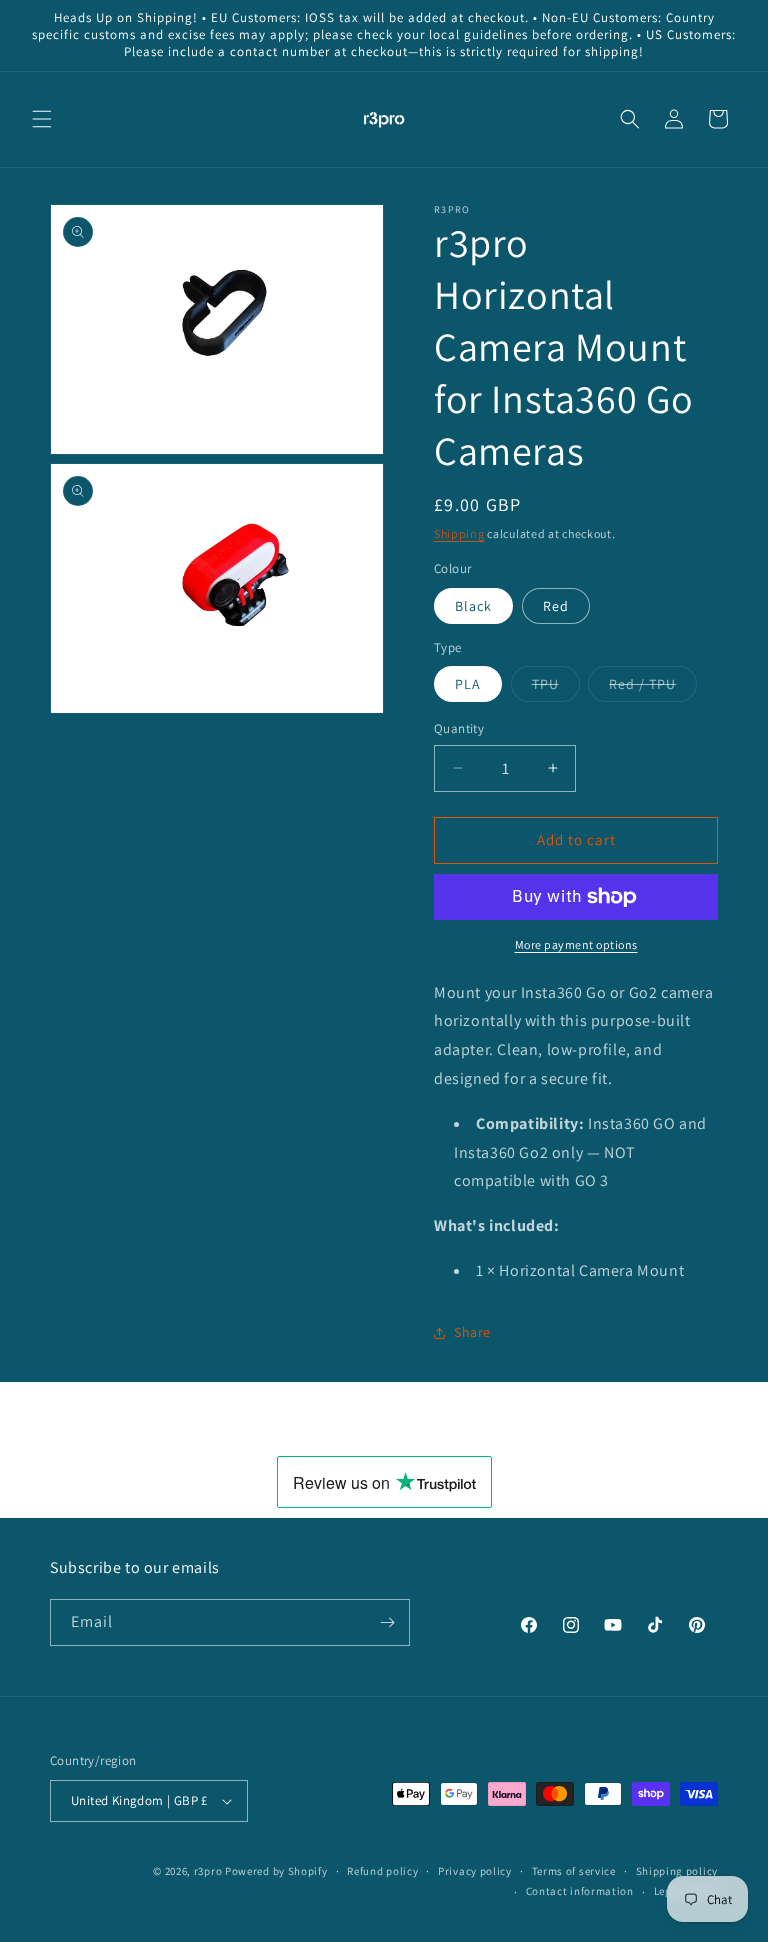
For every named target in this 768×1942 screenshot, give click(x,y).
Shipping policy (677, 1871)
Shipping (459, 533)
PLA (468, 684)
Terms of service (574, 1871)
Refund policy (382, 1871)
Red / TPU (653, 688)
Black (473, 606)
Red (556, 606)
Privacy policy (475, 1871)
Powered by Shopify (276, 1871)
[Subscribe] (387, 1622)
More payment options (576, 944)
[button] (42, 119)
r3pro (208, 1871)
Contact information (580, 1891)
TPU (556, 688)
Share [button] (472, 1332)
